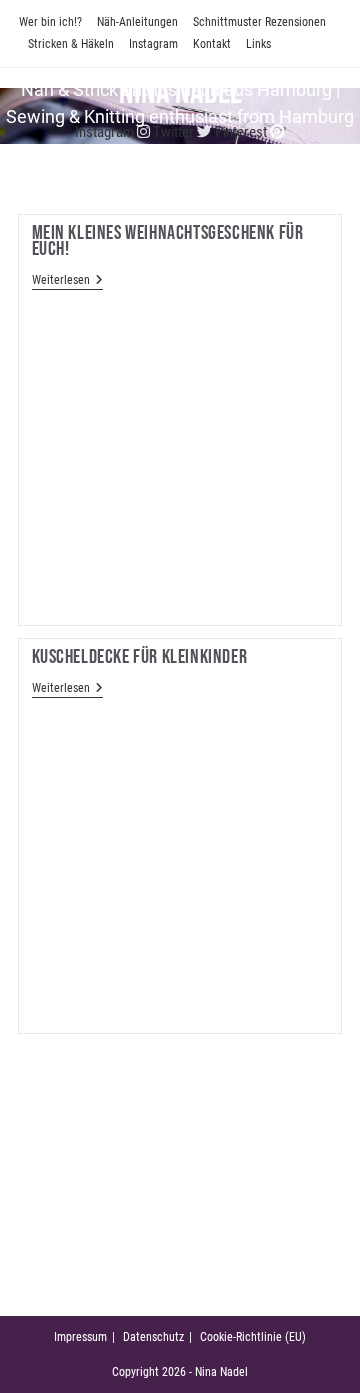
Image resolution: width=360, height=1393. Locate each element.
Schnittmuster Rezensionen (259, 22)
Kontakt (212, 44)
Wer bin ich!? (50, 22)
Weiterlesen (67, 281)
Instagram (153, 44)
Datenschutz (153, 1337)
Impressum (80, 1337)
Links (258, 44)
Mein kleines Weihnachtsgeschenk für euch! (168, 241)
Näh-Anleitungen (137, 22)
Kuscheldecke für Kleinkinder (140, 657)
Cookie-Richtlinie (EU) (253, 1337)
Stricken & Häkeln (71, 44)
